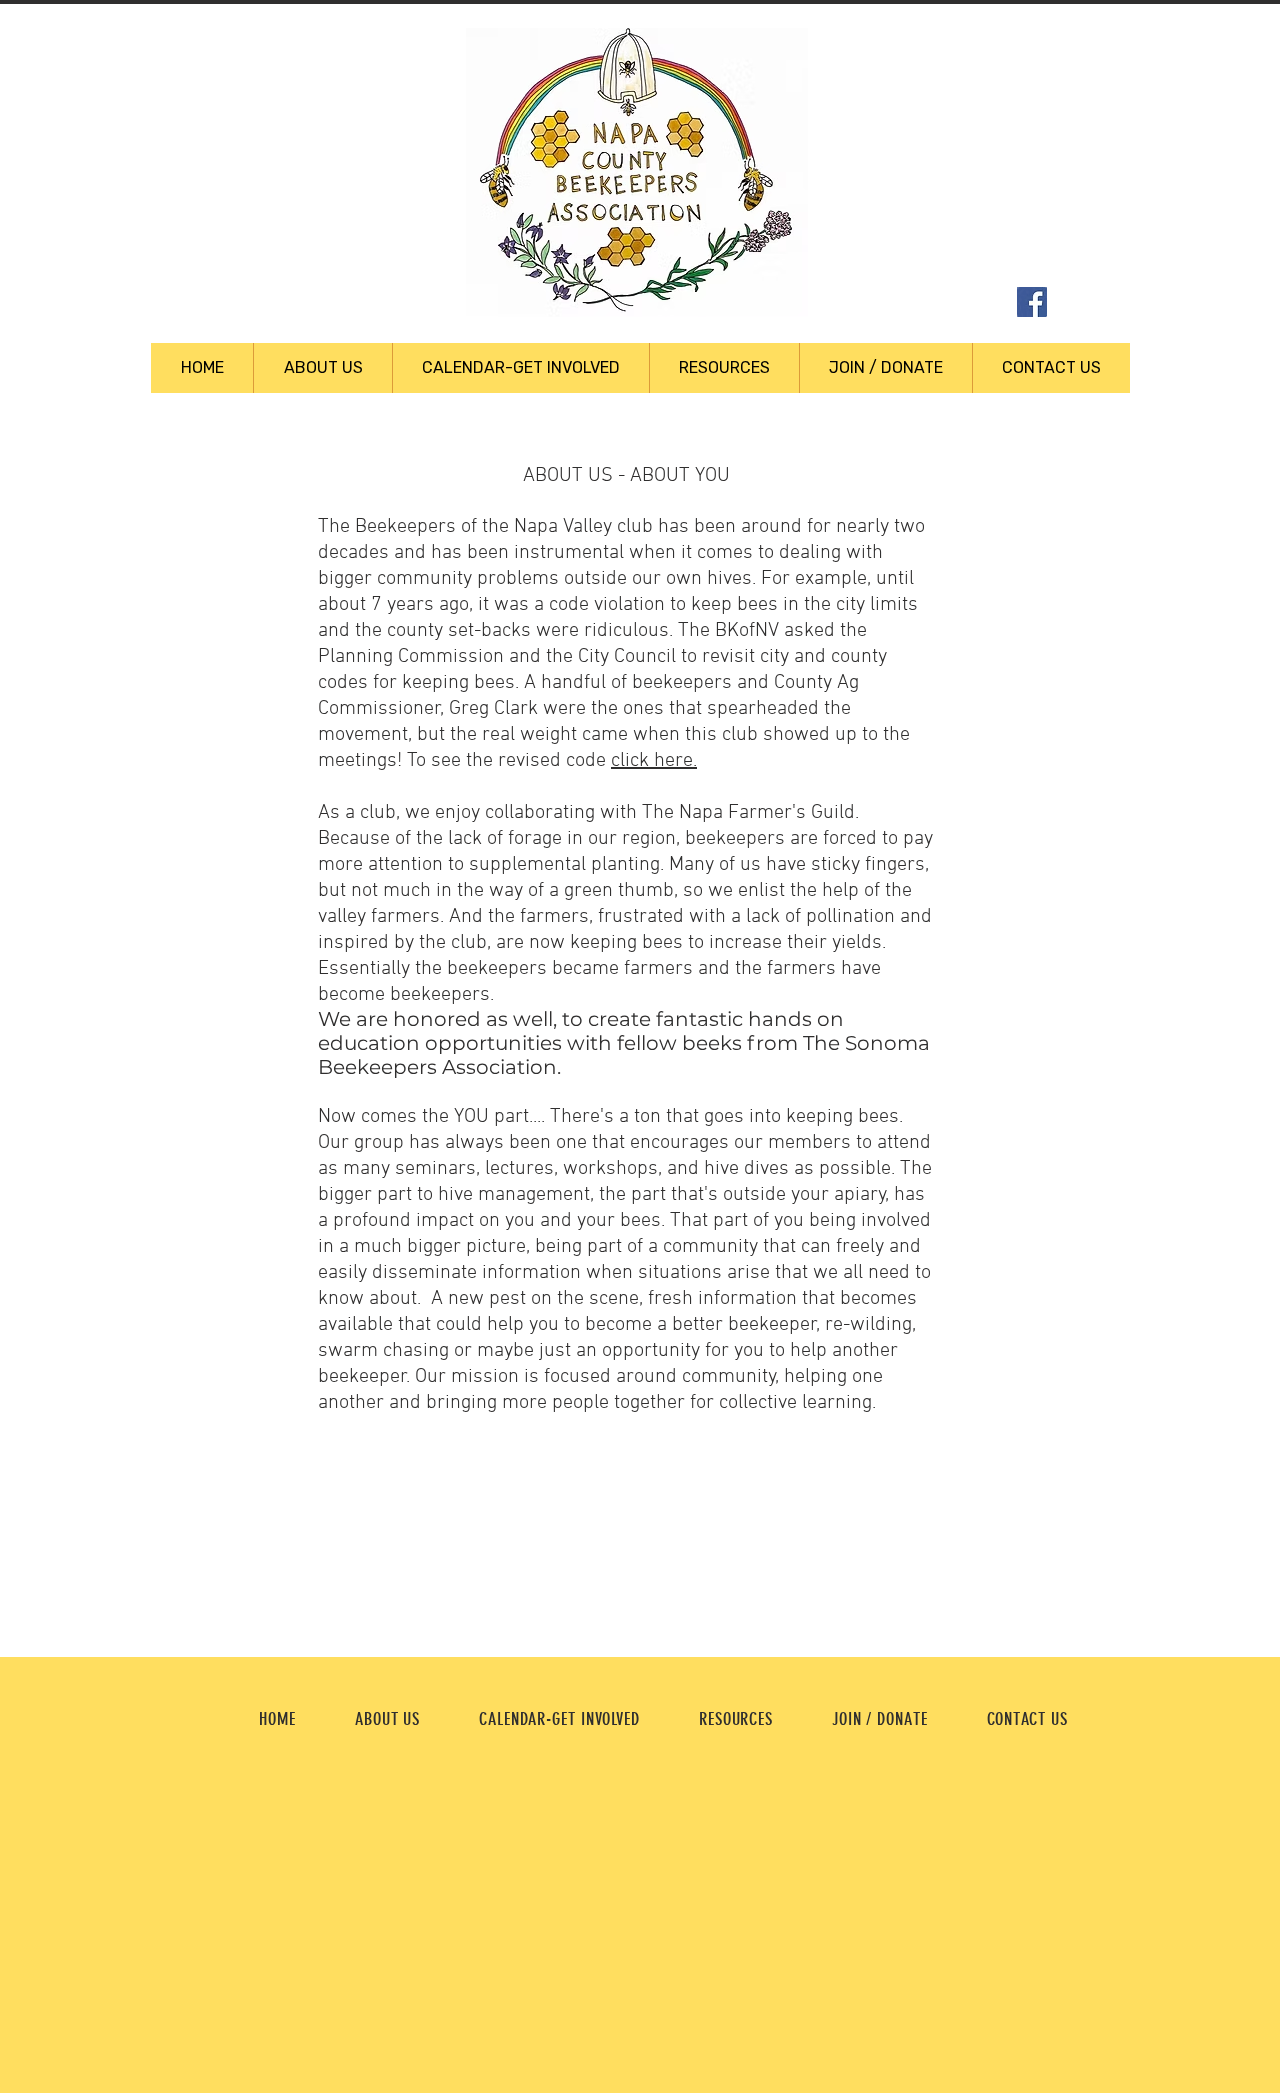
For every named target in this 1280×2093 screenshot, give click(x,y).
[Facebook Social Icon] (1032, 302)
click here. (654, 761)
